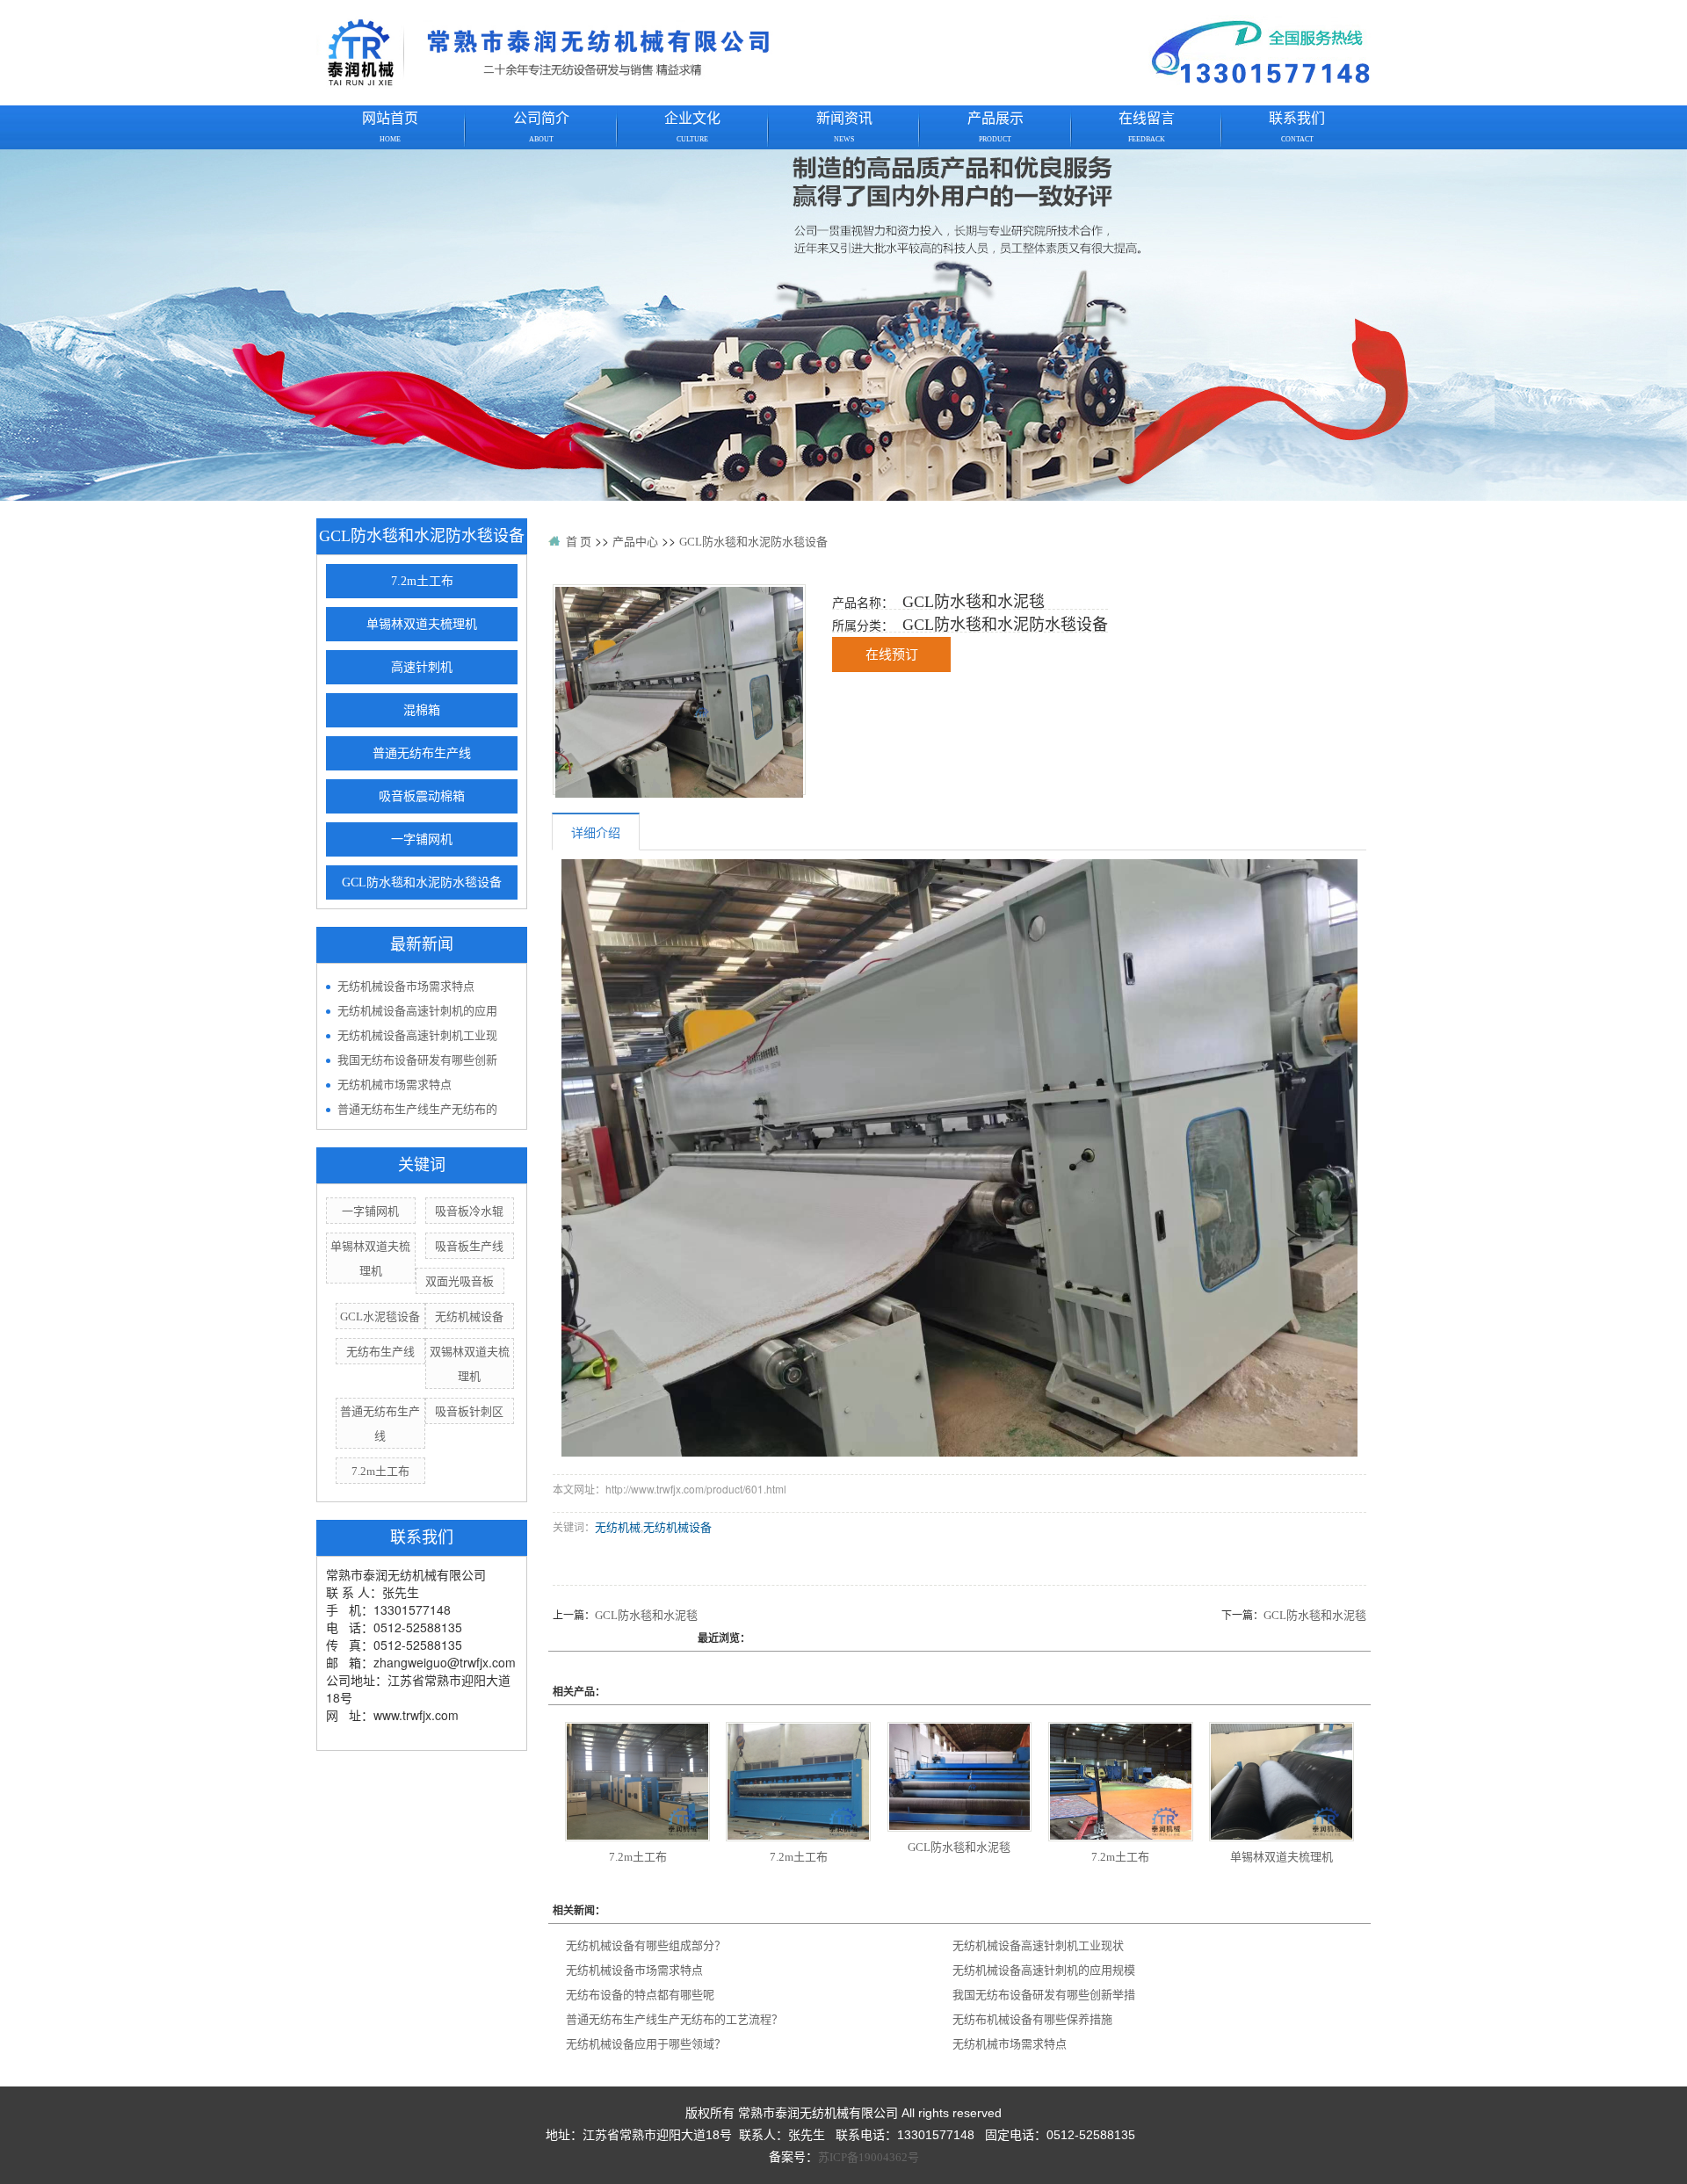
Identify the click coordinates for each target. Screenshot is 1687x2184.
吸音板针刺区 (469, 1411)
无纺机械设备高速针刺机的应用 (417, 1011)
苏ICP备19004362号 (869, 2157)
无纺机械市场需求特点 (395, 1085)
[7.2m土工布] (637, 1782)
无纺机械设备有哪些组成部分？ (646, 1945)
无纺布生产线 (380, 1352)
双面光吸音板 (460, 1281)
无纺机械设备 (469, 1316)
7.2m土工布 (422, 581)
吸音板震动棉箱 (422, 796)
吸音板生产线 (469, 1246)
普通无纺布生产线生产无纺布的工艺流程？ (674, 2019)
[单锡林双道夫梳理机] (1282, 1782)
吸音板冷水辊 (469, 1211)
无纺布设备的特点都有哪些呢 (640, 1995)
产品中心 (635, 542)
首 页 (579, 542)
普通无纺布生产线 (422, 753)
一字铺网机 (422, 839)
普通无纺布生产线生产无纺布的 (417, 1109)
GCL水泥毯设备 (380, 1316)
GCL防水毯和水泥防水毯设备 (422, 882)
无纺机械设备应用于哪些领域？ (646, 2044)
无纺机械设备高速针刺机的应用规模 (1044, 1970)
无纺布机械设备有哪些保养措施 (1032, 2019)
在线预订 (892, 654)
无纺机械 (618, 1527)
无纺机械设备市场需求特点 (406, 986)
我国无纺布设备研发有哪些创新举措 (1044, 1995)
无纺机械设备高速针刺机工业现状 (1038, 1945)
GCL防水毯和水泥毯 (646, 1615)
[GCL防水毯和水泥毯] (679, 692)
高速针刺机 (422, 667)
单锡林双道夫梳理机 (422, 624)
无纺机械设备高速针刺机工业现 (417, 1035)
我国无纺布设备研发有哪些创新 (417, 1060)
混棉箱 (422, 710)
